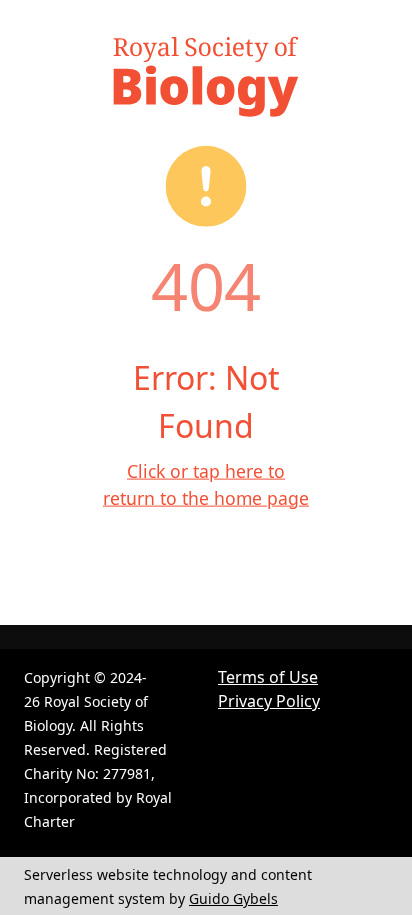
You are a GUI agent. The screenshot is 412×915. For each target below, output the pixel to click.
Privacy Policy (269, 701)
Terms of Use (268, 677)
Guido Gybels (233, 898)
